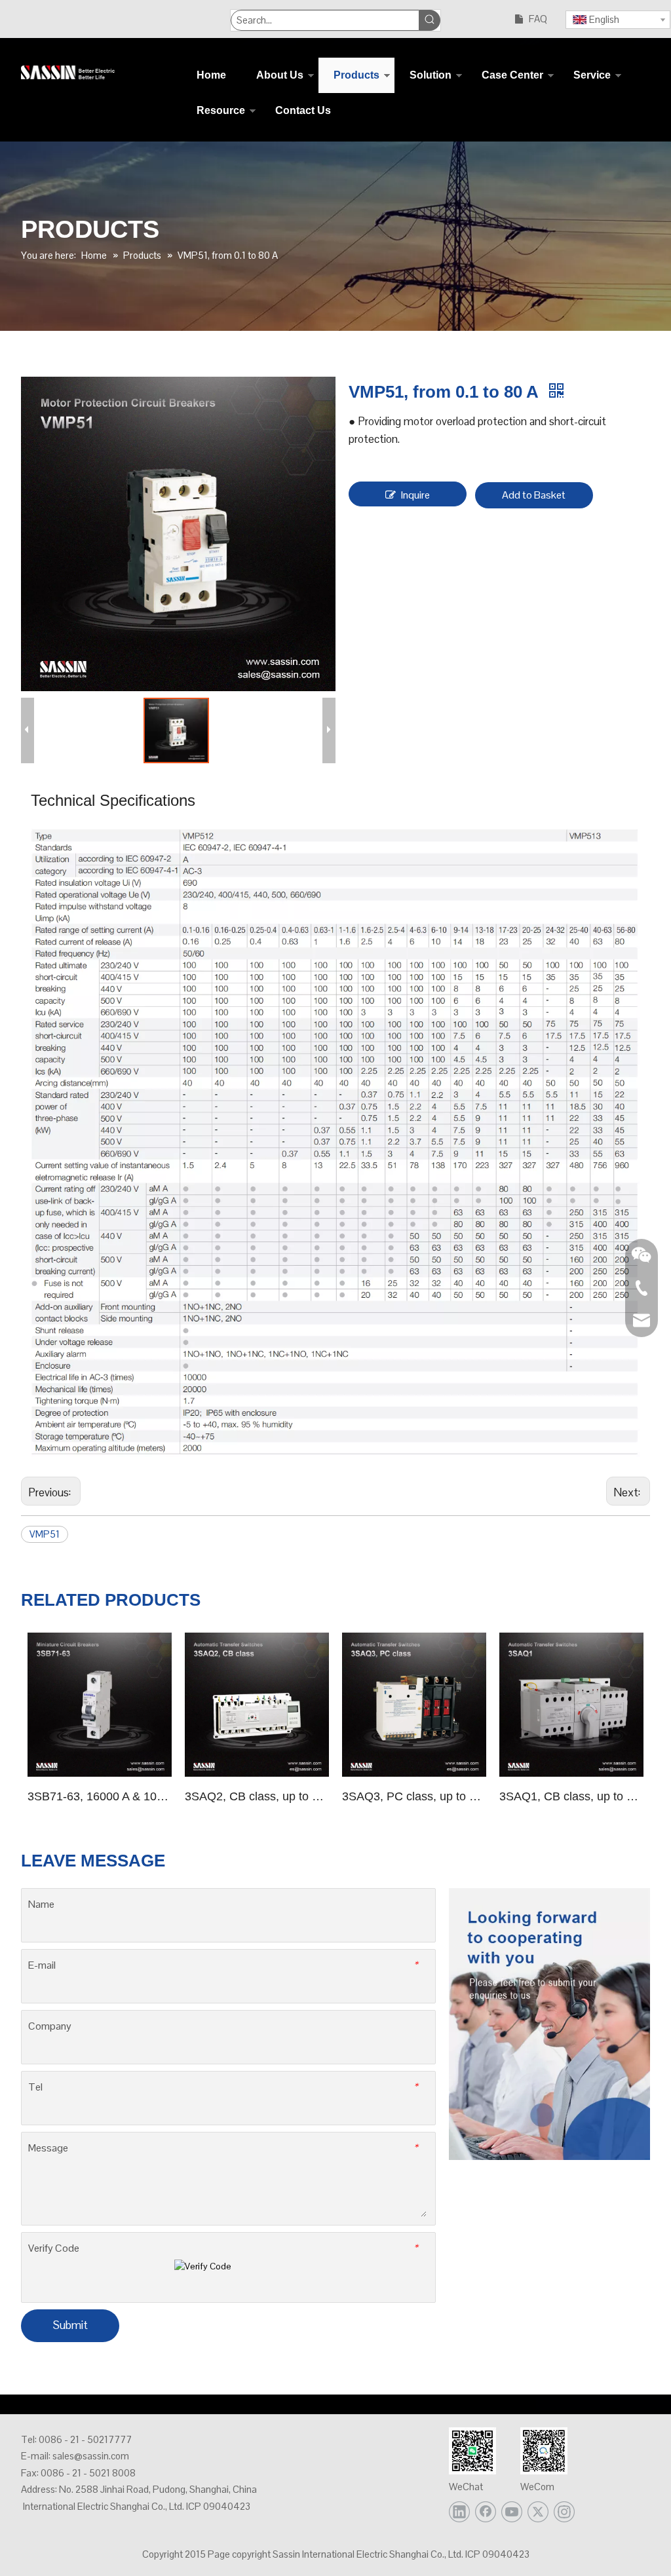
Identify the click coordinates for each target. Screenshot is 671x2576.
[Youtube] (512, 2512)
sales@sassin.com (91, 2456)
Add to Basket (534, 495)
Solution (431, 75)
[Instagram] (564, 2512)
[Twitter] (538, 2512)
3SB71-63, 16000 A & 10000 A (100, 1796)
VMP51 (45, 1534)
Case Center (512, 75)
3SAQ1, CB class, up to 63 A (571, 1796)
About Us (280, 75)
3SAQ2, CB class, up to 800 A (257, 1796)
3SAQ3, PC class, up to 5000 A (414, 1796)
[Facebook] (486, 2512)
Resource (221, 110)
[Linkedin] (459, 2512)
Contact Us (303, 110)
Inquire (415, 495)
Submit (70, 2325)
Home (211, 75)
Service (592, 75)
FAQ (538, 19)
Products (356, 75)
